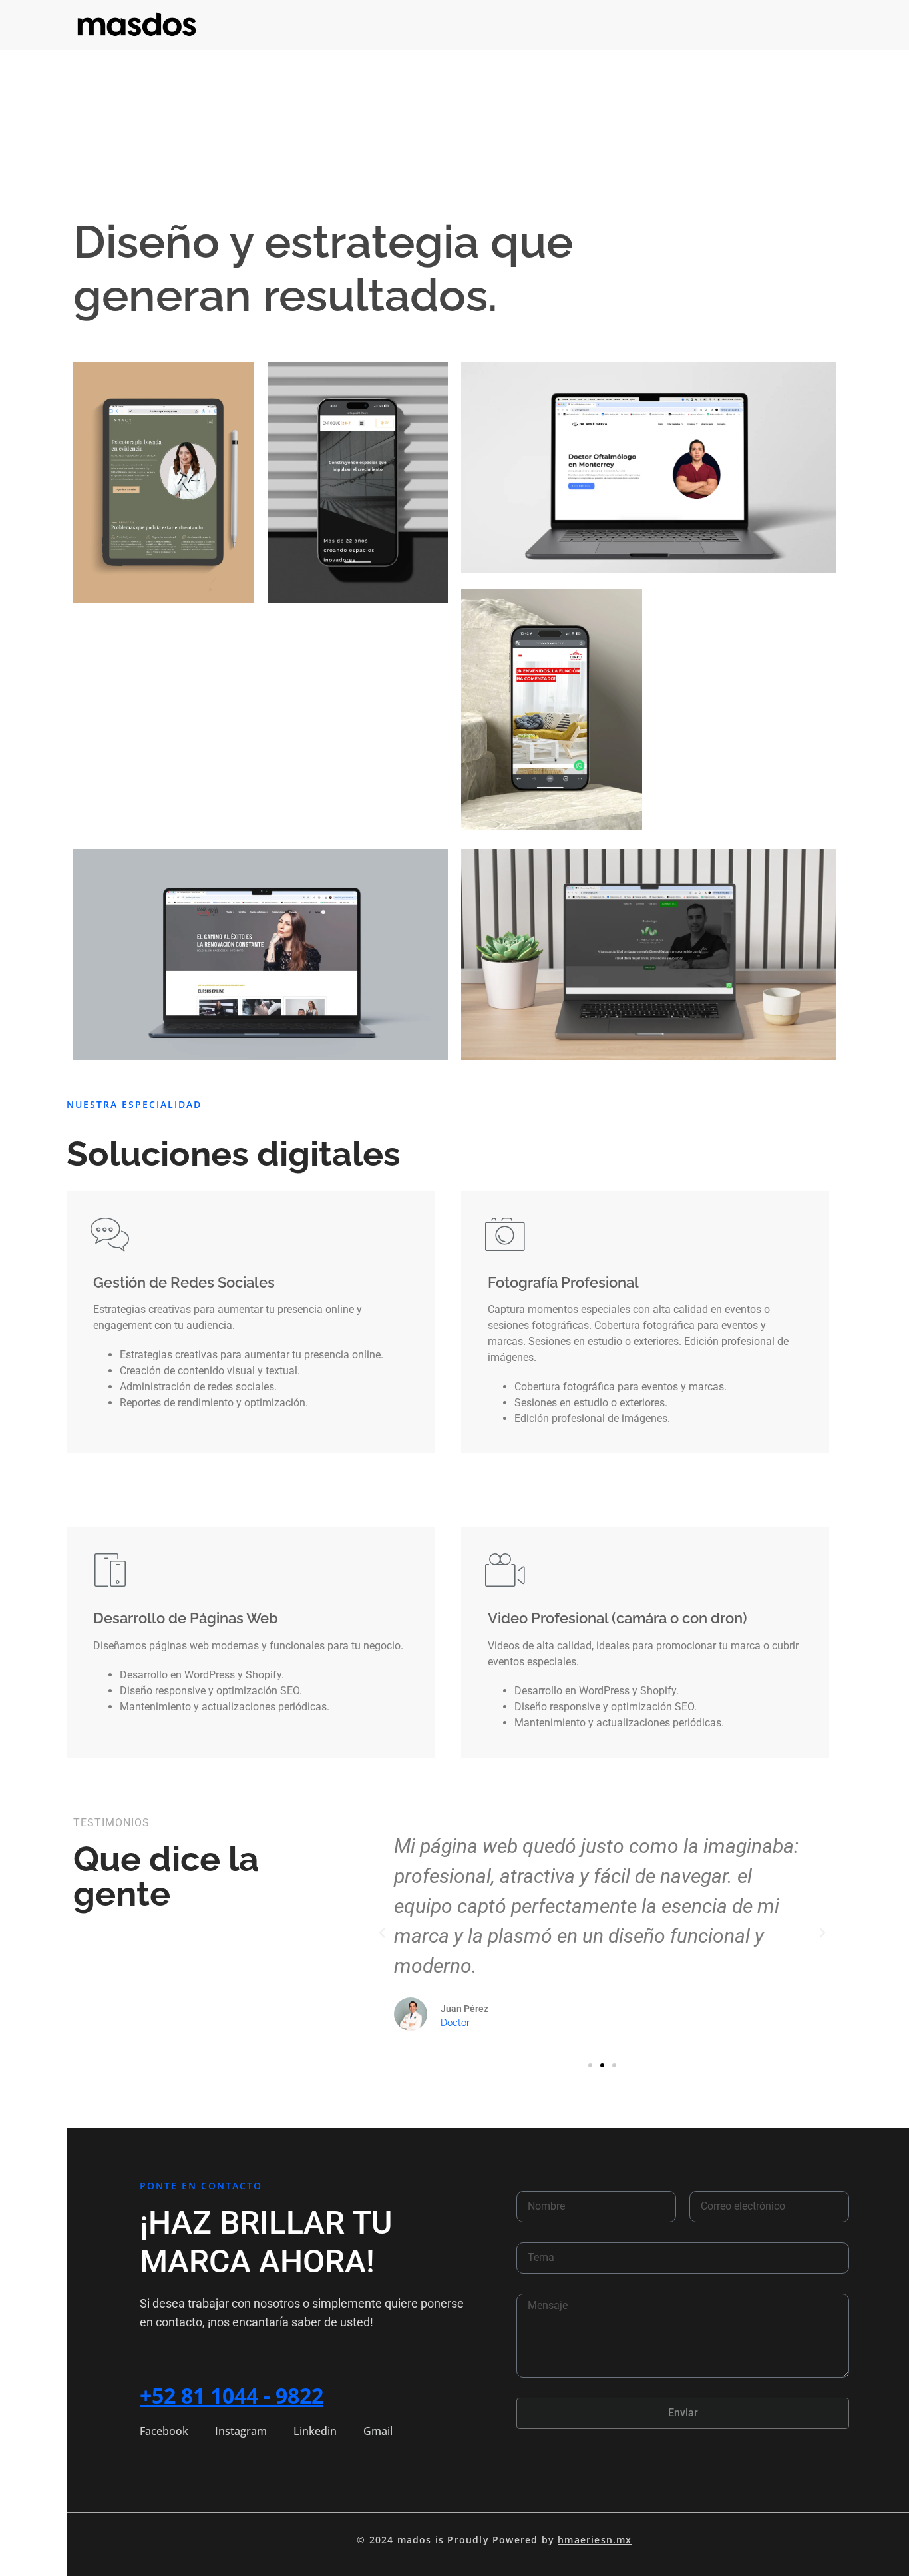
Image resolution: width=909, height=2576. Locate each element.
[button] (382, 1933)
